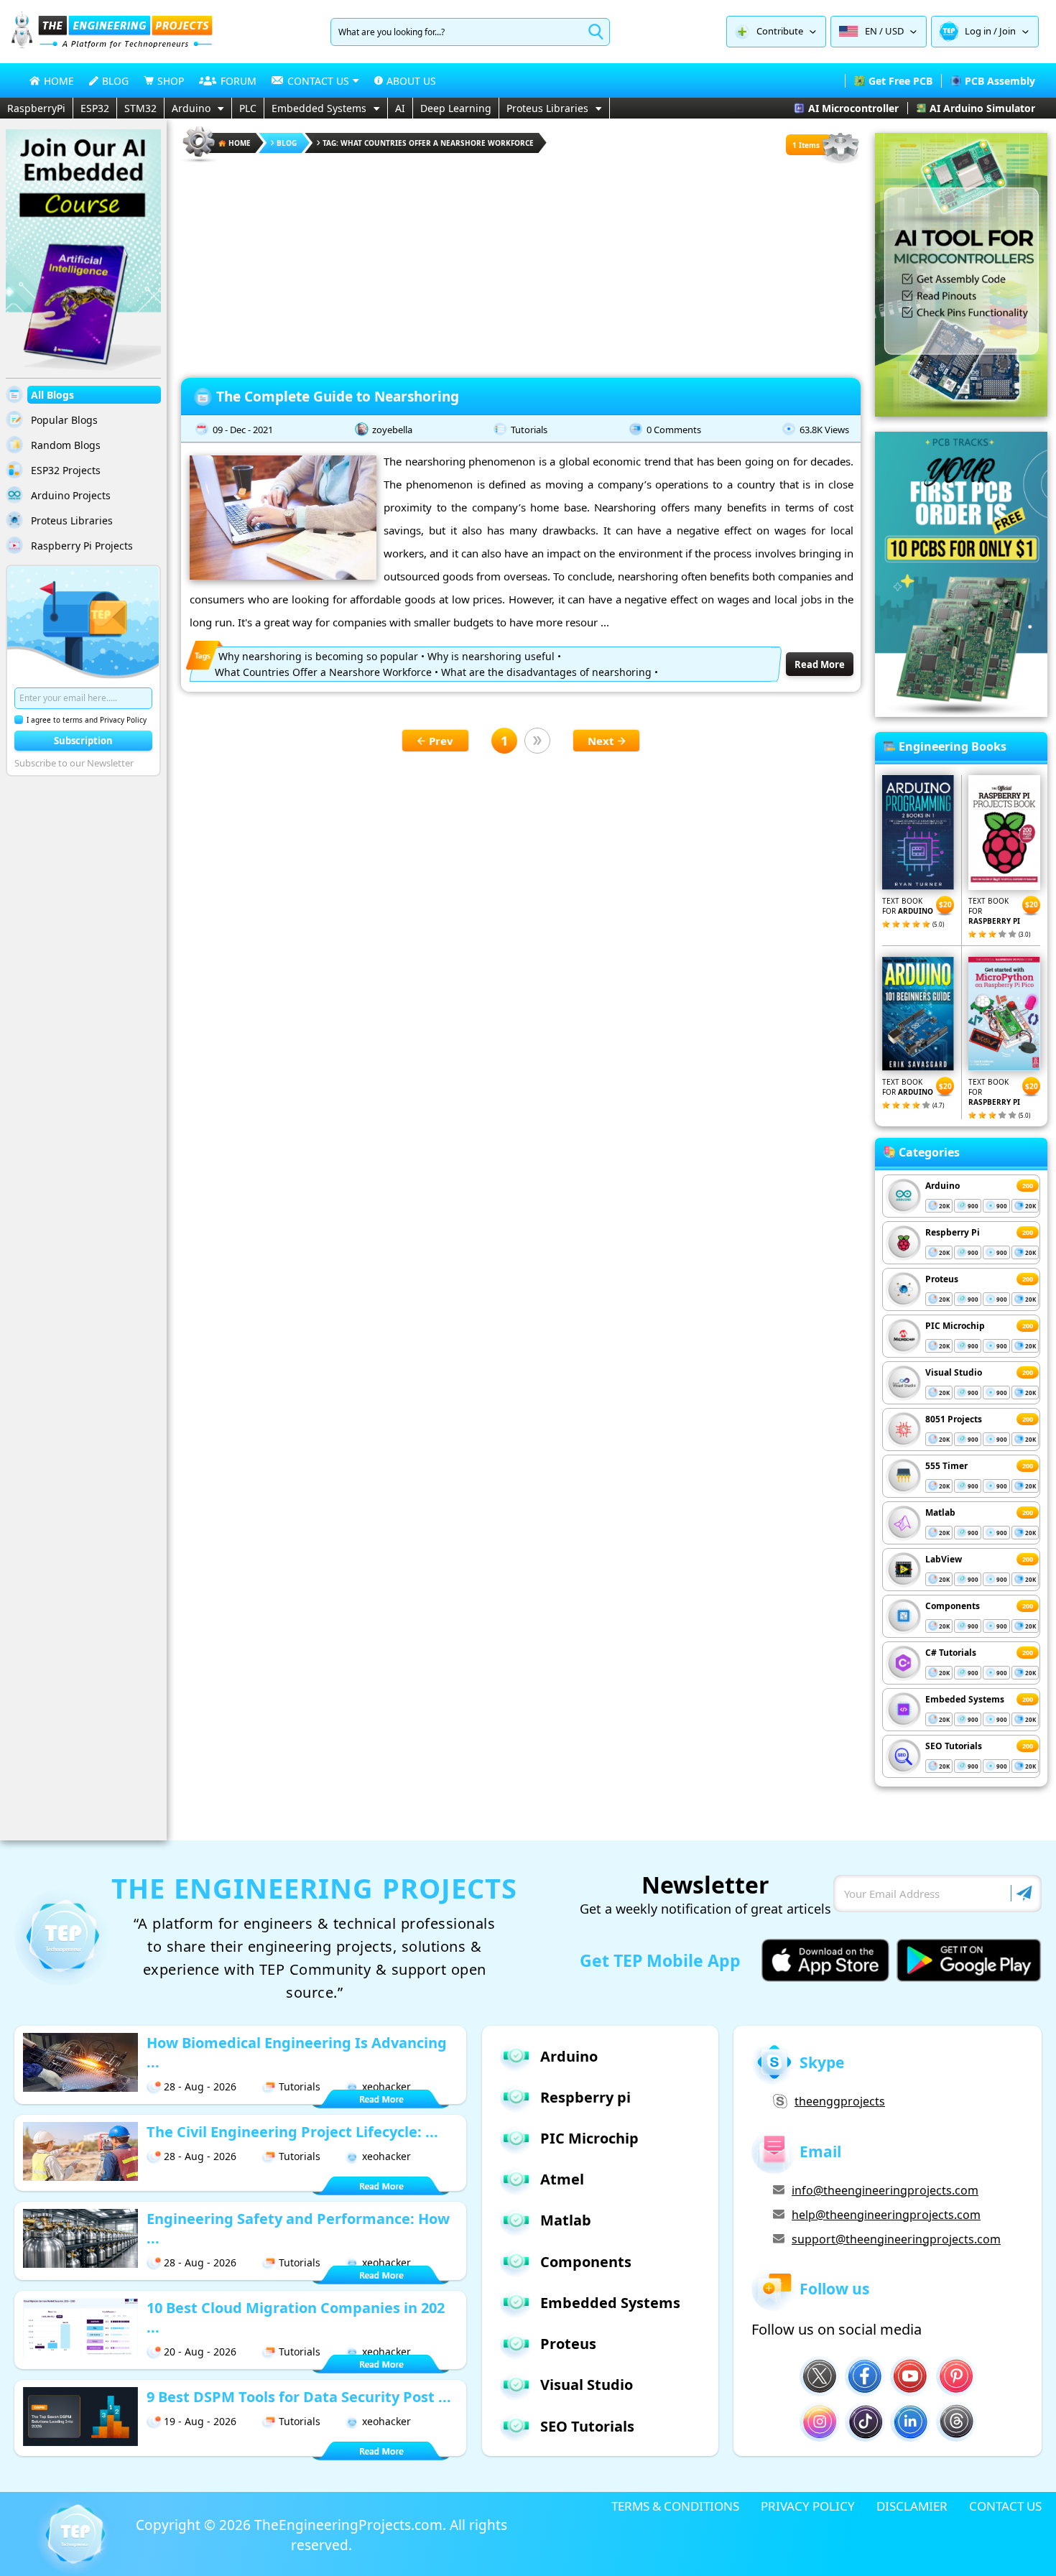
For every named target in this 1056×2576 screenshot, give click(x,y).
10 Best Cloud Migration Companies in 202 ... (296, 2317)
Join (1008, 31)
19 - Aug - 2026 (200, 2421)
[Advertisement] (521, 266)
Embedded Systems (319, 108)
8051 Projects (954, 1419)
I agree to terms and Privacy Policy (87, 720)
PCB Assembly (1000, 81)
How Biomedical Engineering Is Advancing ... (297, 2052)
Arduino (191, 108)
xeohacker (386, 2086)
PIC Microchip (955, 1326)
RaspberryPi (36, 108)
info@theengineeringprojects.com (885, 2190)
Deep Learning (456, 108)
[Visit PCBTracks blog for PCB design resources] (961, 713)
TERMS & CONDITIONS (675, 2506)
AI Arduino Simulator (982, 108)
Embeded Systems (965, 1699)
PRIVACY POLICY (808, 2506)
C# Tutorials (951, 1653)
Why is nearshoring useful (491, 656)
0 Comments (674, 430)
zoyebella (392, 430)
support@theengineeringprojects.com (896, 2239)
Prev (441, 741)
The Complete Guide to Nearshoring (339, 397)
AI (400, 108)
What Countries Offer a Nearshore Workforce (323, 672)
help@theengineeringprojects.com (886, 2215)
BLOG (115, 81)
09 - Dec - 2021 (243, 430)
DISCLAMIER (912, 2506)
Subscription (83, 741)
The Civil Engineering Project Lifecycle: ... (292, 2132)
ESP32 (95, 108)
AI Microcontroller (853, 108)
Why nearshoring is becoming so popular (318, 656)
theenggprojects (840, 2101)
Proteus (942, 1279)
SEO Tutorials (954, 1746)
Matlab (940, 1512)
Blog (287, 143)
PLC (248, 108)
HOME (59, 81)
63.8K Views (824, 430)
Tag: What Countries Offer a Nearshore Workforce (428, 143)
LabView (944, 1559)
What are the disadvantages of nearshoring (546, 672)
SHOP (171, 81)
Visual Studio (954, 1372)
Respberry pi (585, 2097)
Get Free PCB (900, 81)
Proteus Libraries (547, 108)
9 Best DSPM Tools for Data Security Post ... (299, 2397)
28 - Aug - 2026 (200, 2086)
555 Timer (946, 1466)
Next (601, 741)
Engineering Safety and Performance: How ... (298, 2228)
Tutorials (529, 430)
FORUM (238, 81)
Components (953, 1606)
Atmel (562, 2179)
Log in (978, 31)
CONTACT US (1005, 2506)
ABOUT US (411, 81)
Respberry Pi (953, 1232)
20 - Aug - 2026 (200, 2352)
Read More (820, 664)
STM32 (140, 108)
